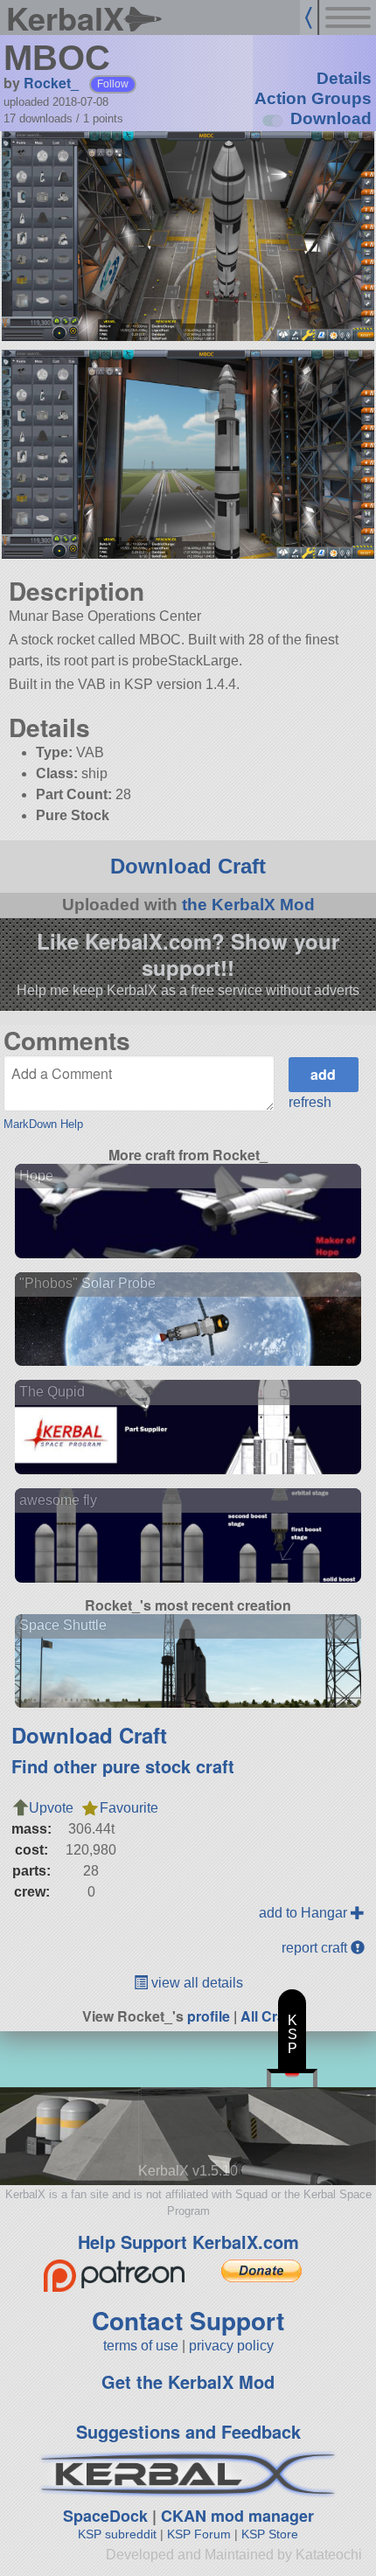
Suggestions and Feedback (188, 2431)
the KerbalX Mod (248, 905)
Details (344, 78)
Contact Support (188, 2320)
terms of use (141, 2346)
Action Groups (313, 98)
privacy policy (231, 2346)
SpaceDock (105, 2516)
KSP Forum (199, 2534)
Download (331, 118)
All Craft (267, 2016)
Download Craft (188, 866)
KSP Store (270, 2534)
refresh (310, 1102)
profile (209, 2016)
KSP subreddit (117, 2534)
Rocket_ (51, 83)
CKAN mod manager (237, 2516)
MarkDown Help (43, 1124)
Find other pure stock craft (123, 1766)
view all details (195, 1983)
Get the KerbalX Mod (188, 2381)
